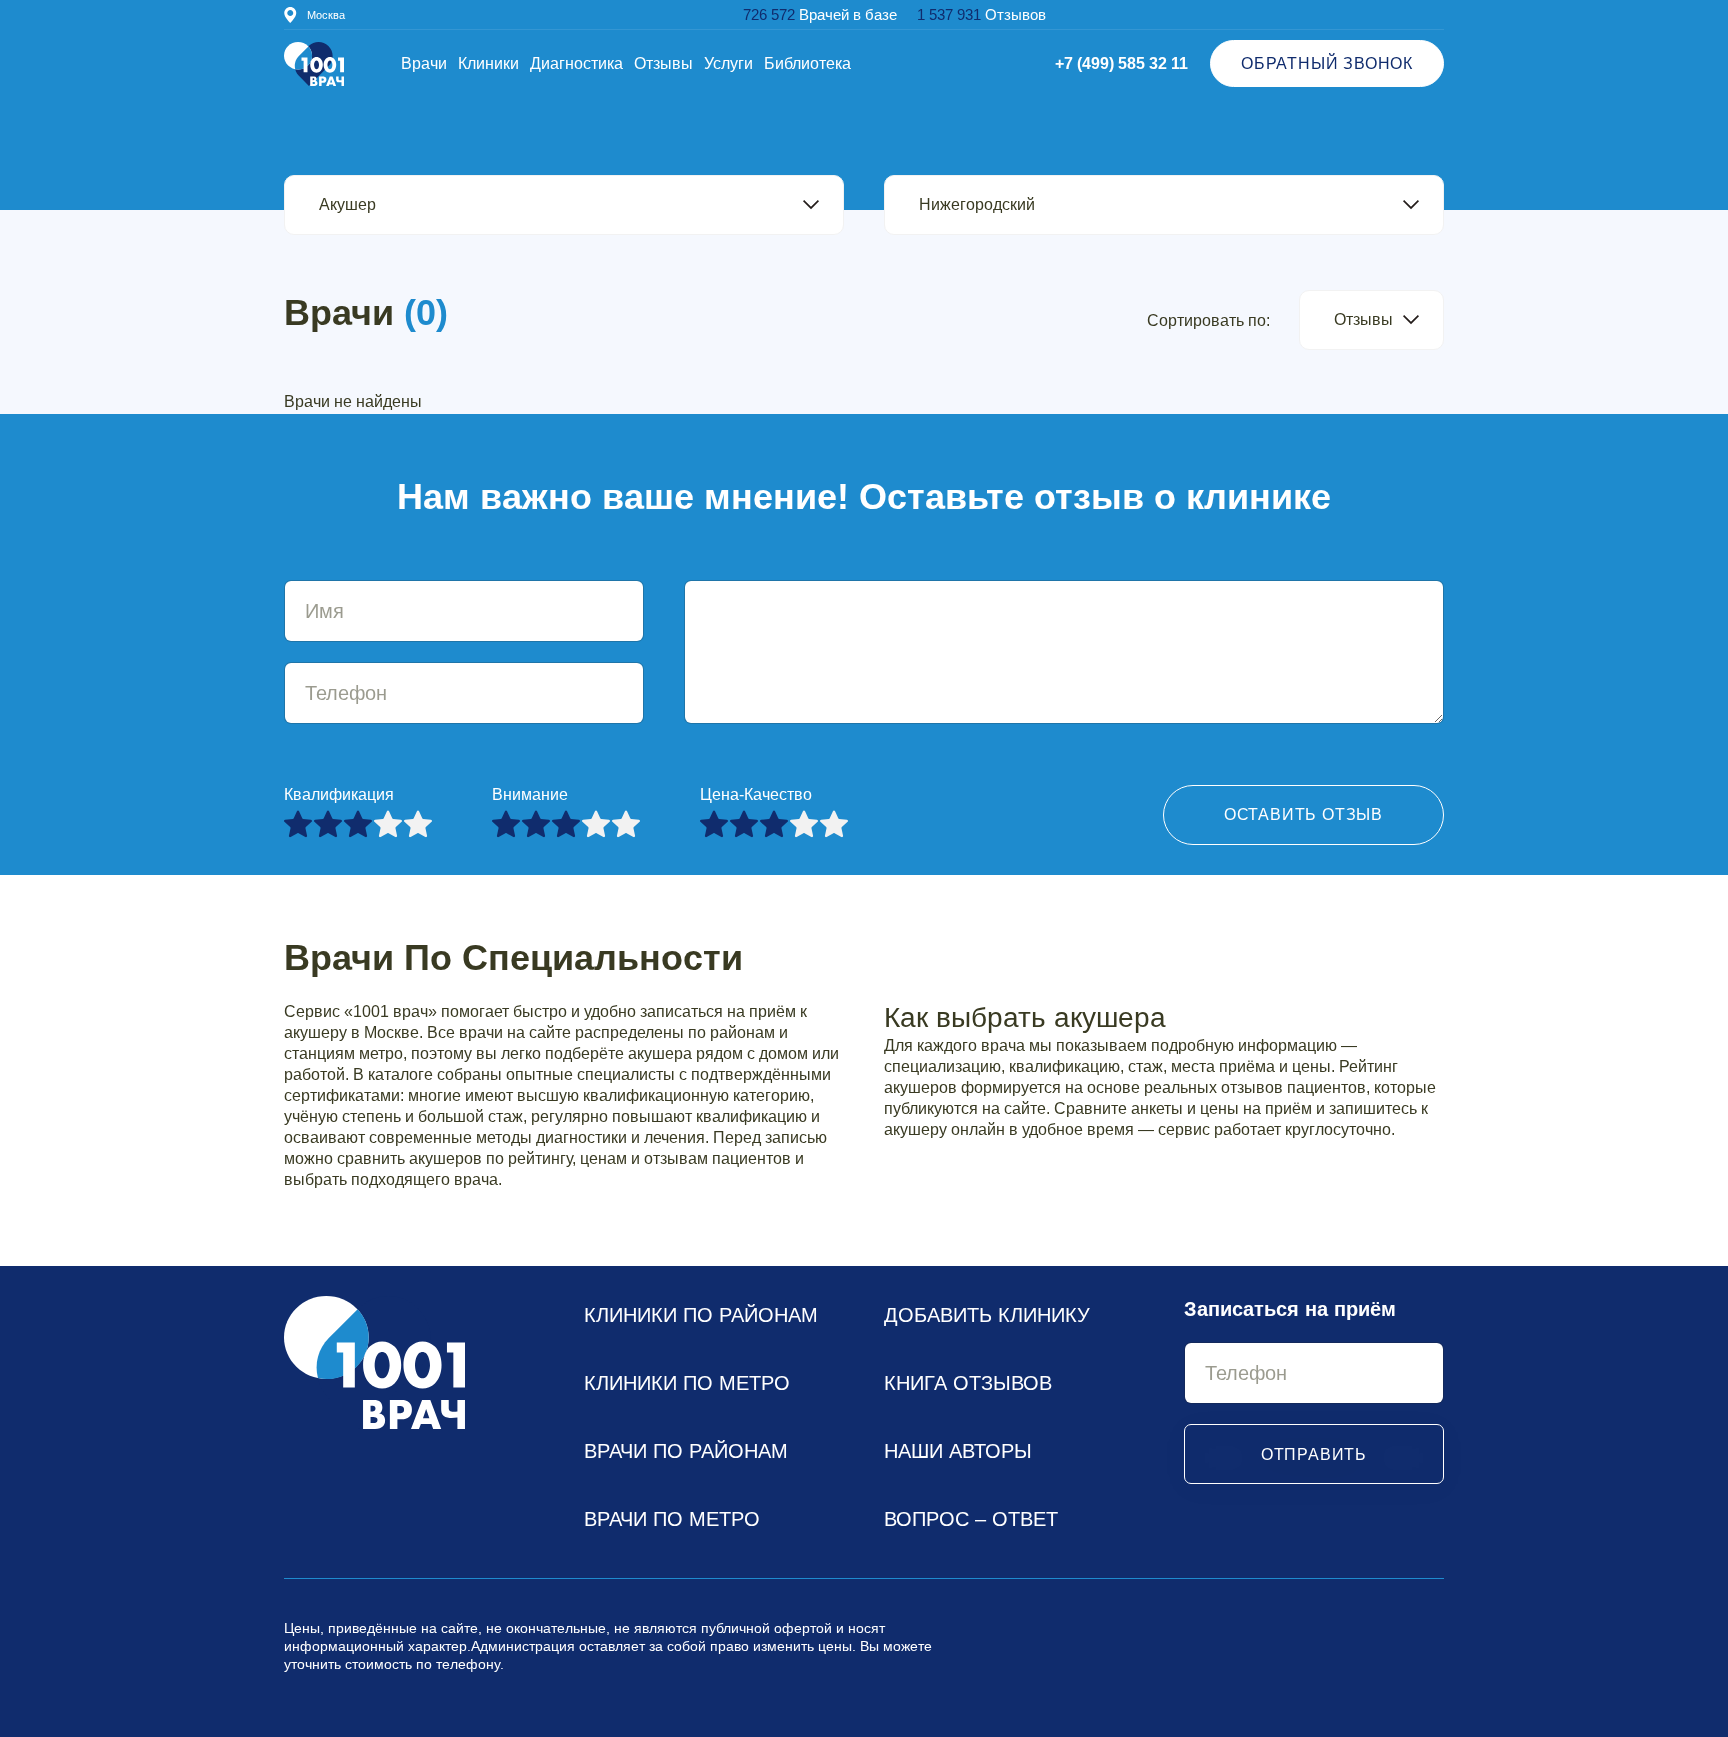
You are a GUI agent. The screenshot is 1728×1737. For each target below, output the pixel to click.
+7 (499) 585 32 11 (1121, 63)
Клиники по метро (687, 1383)
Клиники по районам (701, 1315)
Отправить (1314, 1454)
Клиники (488, 63)
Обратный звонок (1327, 63)
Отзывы (663, 63)
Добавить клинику (987, 1315)
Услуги (728, 63)
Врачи (424, 63)
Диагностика (576, 63)
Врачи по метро (672, 1519)
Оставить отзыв (1303, 814)
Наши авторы (958, 1451)
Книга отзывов (968, 1383)
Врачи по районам (686, 1451)
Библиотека (807, 63)
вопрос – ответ (971, 1519)
